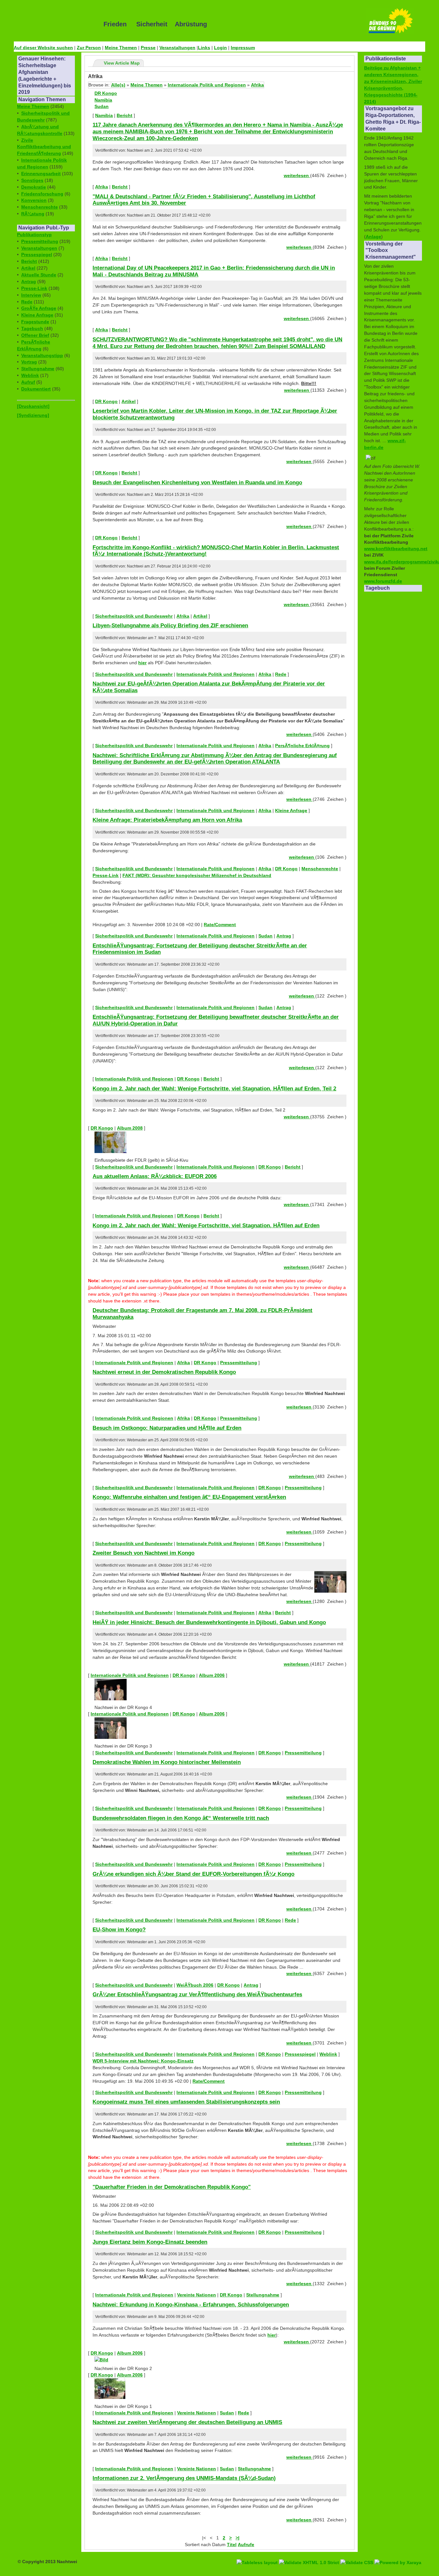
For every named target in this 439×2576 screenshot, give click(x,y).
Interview (31, 295)
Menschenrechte (40, 207)
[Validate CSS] (357, 2555)
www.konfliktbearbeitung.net (396, 549)
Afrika (257, 85)
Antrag (29, 282)
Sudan (102, 106)
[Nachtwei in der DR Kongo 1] (110, 2397)
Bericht (29, 261)
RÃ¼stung (33, 214)
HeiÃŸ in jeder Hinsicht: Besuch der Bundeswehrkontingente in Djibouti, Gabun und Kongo (209, 1622)
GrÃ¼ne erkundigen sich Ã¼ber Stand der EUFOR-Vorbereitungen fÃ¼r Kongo (193, 1874)
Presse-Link (34, 288)
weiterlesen (297, 175)
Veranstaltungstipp (42, 355)
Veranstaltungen (177, 48)
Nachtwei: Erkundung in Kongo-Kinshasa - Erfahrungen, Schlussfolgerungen (191, 2304)
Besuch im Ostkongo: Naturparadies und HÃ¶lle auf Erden (167, 1428)
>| (237, 2538)
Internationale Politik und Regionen (207, 85)
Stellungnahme (38, 369)
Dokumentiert (36, 389)
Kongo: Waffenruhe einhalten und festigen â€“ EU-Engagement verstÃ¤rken (189, 1497)
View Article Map (122, 63)
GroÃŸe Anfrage (39, 308)
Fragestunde (35, 322)
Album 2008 (130, 1128)
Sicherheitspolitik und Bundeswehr (134, 616)
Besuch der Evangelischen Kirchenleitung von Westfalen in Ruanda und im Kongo (197, 482)
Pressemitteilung (40, 241)
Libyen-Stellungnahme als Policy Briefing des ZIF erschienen (170, 625)
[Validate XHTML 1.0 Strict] (310, 2555)
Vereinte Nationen (197, 2295)
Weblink (30, 375)
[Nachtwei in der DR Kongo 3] (111, 1737)
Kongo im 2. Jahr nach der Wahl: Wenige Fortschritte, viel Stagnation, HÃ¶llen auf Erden (206, 1225)
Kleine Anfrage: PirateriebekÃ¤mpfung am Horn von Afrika (167, 820)
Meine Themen (121, 48)
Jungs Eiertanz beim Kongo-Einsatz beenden (150, 2242)
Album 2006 (212, 1675)
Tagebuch (32, 328)
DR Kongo (106, 93)
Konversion (34, 200)
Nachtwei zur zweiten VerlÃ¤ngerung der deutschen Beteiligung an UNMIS (187, 2422)
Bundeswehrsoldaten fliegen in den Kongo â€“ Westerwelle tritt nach (181, 1818)
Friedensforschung (42, 194)
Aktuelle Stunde (39, 275)
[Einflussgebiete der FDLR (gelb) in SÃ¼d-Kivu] (111, 1151)
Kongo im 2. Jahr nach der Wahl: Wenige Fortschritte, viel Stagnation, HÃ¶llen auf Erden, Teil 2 (214, 1088)
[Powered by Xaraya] (398, 2555)
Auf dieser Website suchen (43, 48)
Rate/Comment (220, 925)
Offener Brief (35, 335)
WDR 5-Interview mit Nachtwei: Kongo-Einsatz (143, 2061)
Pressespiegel (37, 255)
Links (204, 48)
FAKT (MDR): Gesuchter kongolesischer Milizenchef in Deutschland (197, 875)
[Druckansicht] (33, 406)
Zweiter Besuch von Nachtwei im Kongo (143, 1553)
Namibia (103, 100)
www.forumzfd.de (383, 581)
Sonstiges (32, 180)
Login (220, 48)
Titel (232, 2545)
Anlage (373, 237)
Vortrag (29, 362)
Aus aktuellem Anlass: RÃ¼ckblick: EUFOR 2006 (155, 1176)
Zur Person (89, 48)
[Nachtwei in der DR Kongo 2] (101, 2360)
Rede (27, 302)
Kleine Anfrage (37, 315)
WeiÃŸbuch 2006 (195, 1985)
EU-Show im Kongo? (119, 1929)
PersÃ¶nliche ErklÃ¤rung (302, 746)
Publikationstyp (34, 235)
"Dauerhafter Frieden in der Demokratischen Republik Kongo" (172, 2187)
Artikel (28, 268)
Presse (148, 48)
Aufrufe (246, 2545)
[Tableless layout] (258, 2555)
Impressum (243, 48)
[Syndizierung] (33, 415)
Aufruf (28, 382)
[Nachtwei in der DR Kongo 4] (111, 1699)
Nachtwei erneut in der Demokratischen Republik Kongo (164, 1372)
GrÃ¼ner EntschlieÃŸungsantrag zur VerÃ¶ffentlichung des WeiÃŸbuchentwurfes (197, 1994)
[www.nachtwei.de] (54, 24)
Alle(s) (118, 85)
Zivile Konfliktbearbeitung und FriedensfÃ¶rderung (44, 147)
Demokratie (34, 187)
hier (142, 663)
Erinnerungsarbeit (41, 174)
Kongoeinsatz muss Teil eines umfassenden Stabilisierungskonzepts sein (186, 2102)
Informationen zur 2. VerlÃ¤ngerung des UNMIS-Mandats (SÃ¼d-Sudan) (184, 2478)
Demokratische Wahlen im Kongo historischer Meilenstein (167, 1762)
